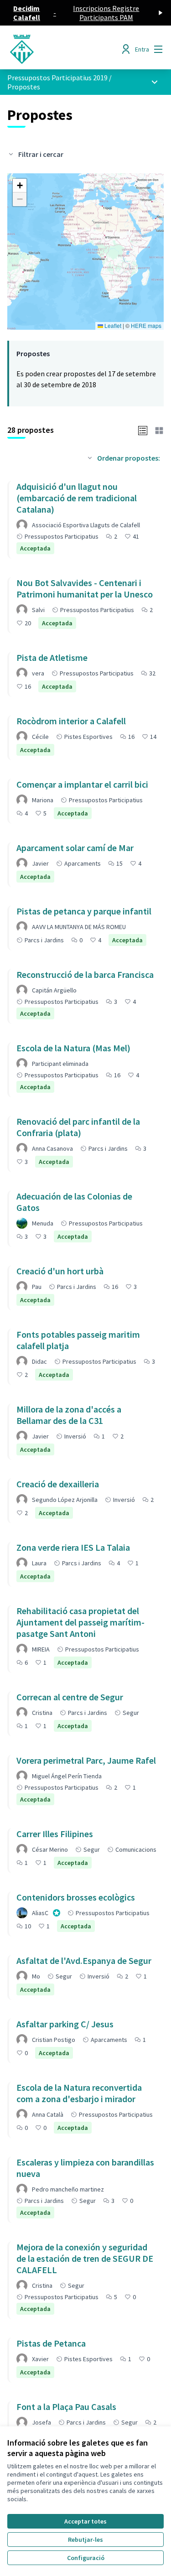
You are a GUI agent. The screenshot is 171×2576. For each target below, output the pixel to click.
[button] (20, 186)
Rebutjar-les (85, 2540)
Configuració (86, 2558)
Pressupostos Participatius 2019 (57, 78)
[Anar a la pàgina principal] (65, 49)
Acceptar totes (85, 2521)
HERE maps (146, 325)
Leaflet (112, 325)
